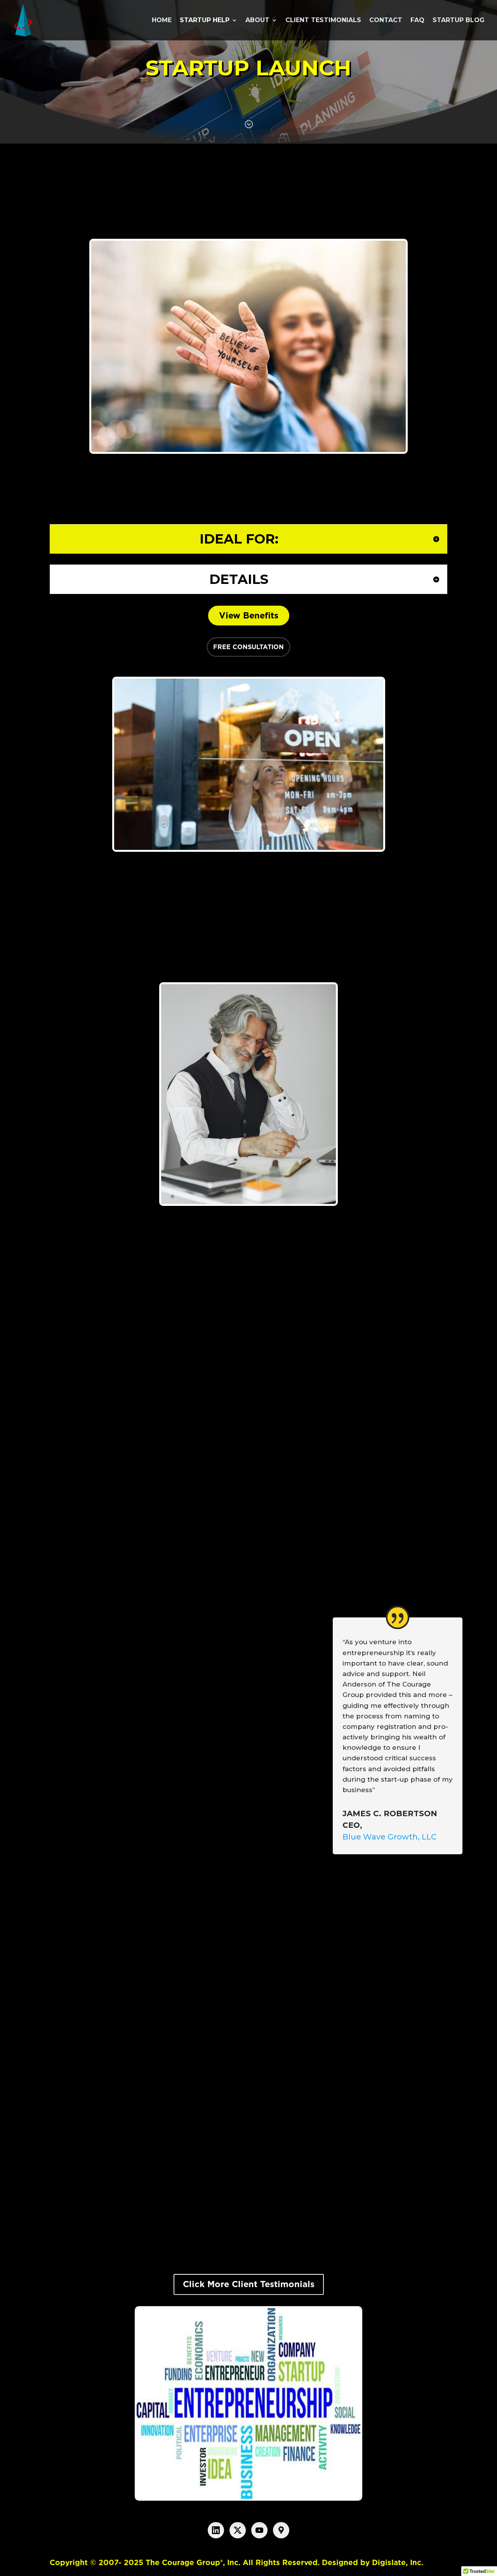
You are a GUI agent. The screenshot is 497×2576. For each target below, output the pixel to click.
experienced (374, 207)
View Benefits (249, 615)
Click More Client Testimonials (249, 2284)
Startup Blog (459, 21)
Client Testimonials (323, 21)
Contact (386, 21)
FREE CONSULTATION (248, 647)
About (257, 21)
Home (162, 21)
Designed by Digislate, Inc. (373, 2563)
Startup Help (205, 21)
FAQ (417, 21)
